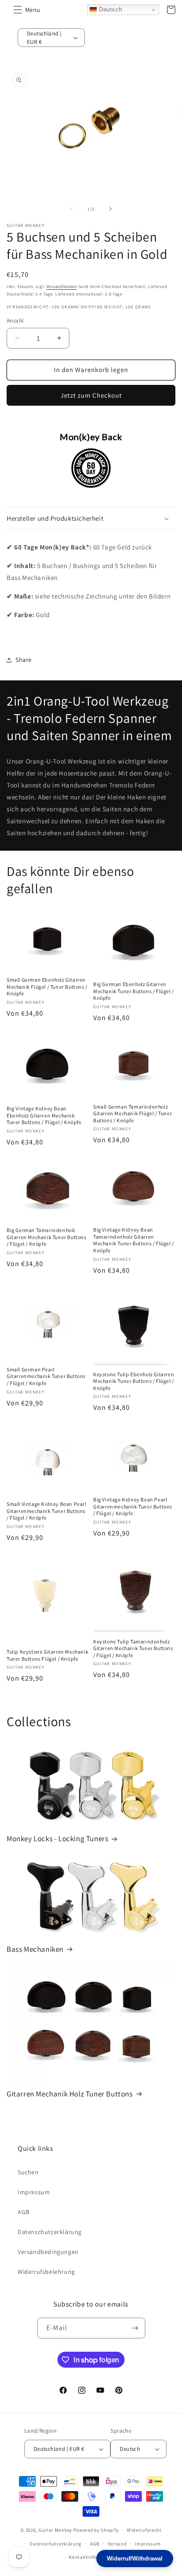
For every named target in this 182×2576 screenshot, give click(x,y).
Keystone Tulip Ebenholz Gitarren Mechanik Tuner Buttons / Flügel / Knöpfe (134, 1381)
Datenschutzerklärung (50, 2232)
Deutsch (109, 10)
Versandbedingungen (48, 2252)
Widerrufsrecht (144, 2530)
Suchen (28, 2172)
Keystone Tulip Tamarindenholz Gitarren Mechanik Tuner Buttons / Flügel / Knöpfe (133, 1648)
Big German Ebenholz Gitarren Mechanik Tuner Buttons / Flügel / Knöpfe (134, 991)
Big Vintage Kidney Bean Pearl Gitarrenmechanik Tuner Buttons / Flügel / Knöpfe (133, 1506)
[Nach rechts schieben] (110, 209)
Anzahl (15, 321)
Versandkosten (62, 286)
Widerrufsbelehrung (46, 2272)
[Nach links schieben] (72, 209)
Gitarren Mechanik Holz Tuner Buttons (70, 2094)
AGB (24, 2212)
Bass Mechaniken (35, 1949)
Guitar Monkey (55, 2530)
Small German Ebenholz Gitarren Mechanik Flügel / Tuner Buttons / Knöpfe (47, 987)
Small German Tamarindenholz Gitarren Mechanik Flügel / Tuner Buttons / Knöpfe (133, 1113)
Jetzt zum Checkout (91, 395)
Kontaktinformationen (95, 2557)
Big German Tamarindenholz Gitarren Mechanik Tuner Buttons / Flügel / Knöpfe (47, 1237)
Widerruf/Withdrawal (135, 2559)
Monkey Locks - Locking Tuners (57, 1839)
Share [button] (24, 660)
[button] (18, 10)
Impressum (34, 2192)
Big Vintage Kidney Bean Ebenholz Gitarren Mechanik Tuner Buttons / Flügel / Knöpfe (44, 1115)
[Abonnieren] (135, 2328)
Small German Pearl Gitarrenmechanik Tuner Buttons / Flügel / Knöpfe (46, 1376)
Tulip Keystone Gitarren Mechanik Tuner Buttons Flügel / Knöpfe (47, 1655)
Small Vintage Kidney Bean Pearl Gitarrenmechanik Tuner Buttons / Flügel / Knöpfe (47, 1511)
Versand (117, 2544)
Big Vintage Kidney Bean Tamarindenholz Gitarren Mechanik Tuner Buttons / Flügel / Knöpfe (134, 1240)
